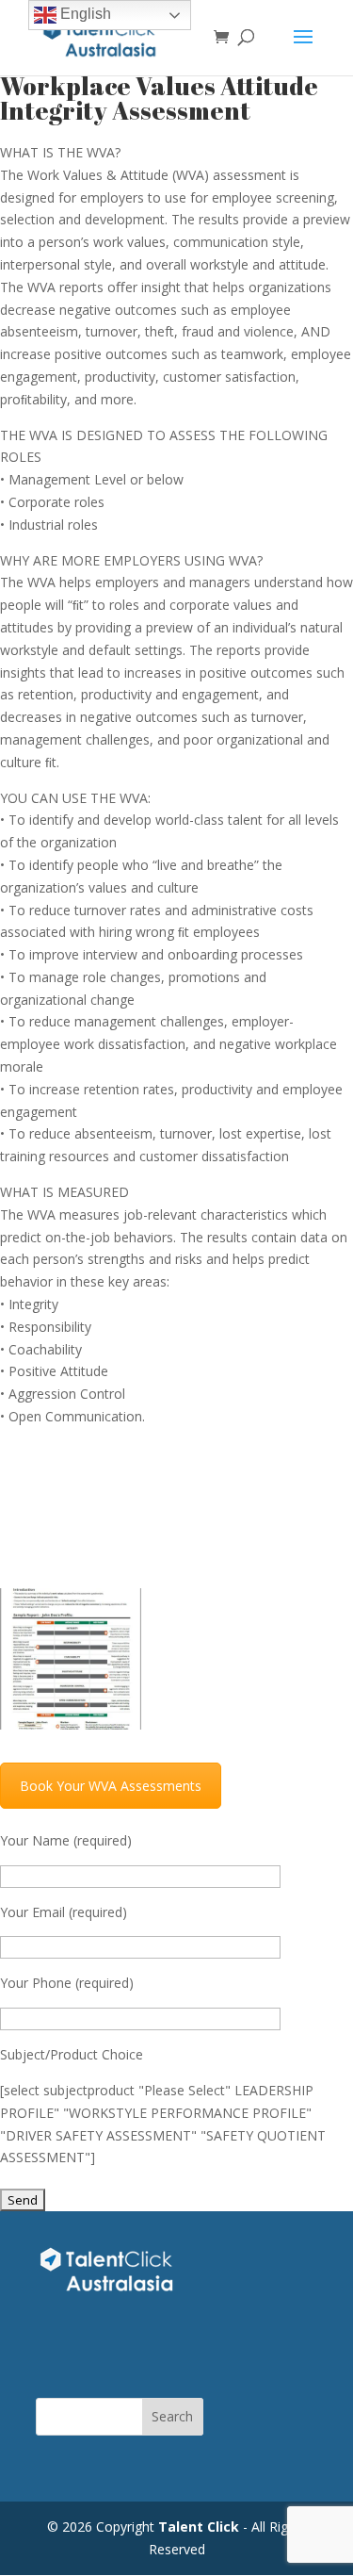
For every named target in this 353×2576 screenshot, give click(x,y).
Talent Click (199, 2527)
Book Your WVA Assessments (111, 1786)
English (84, 14)
